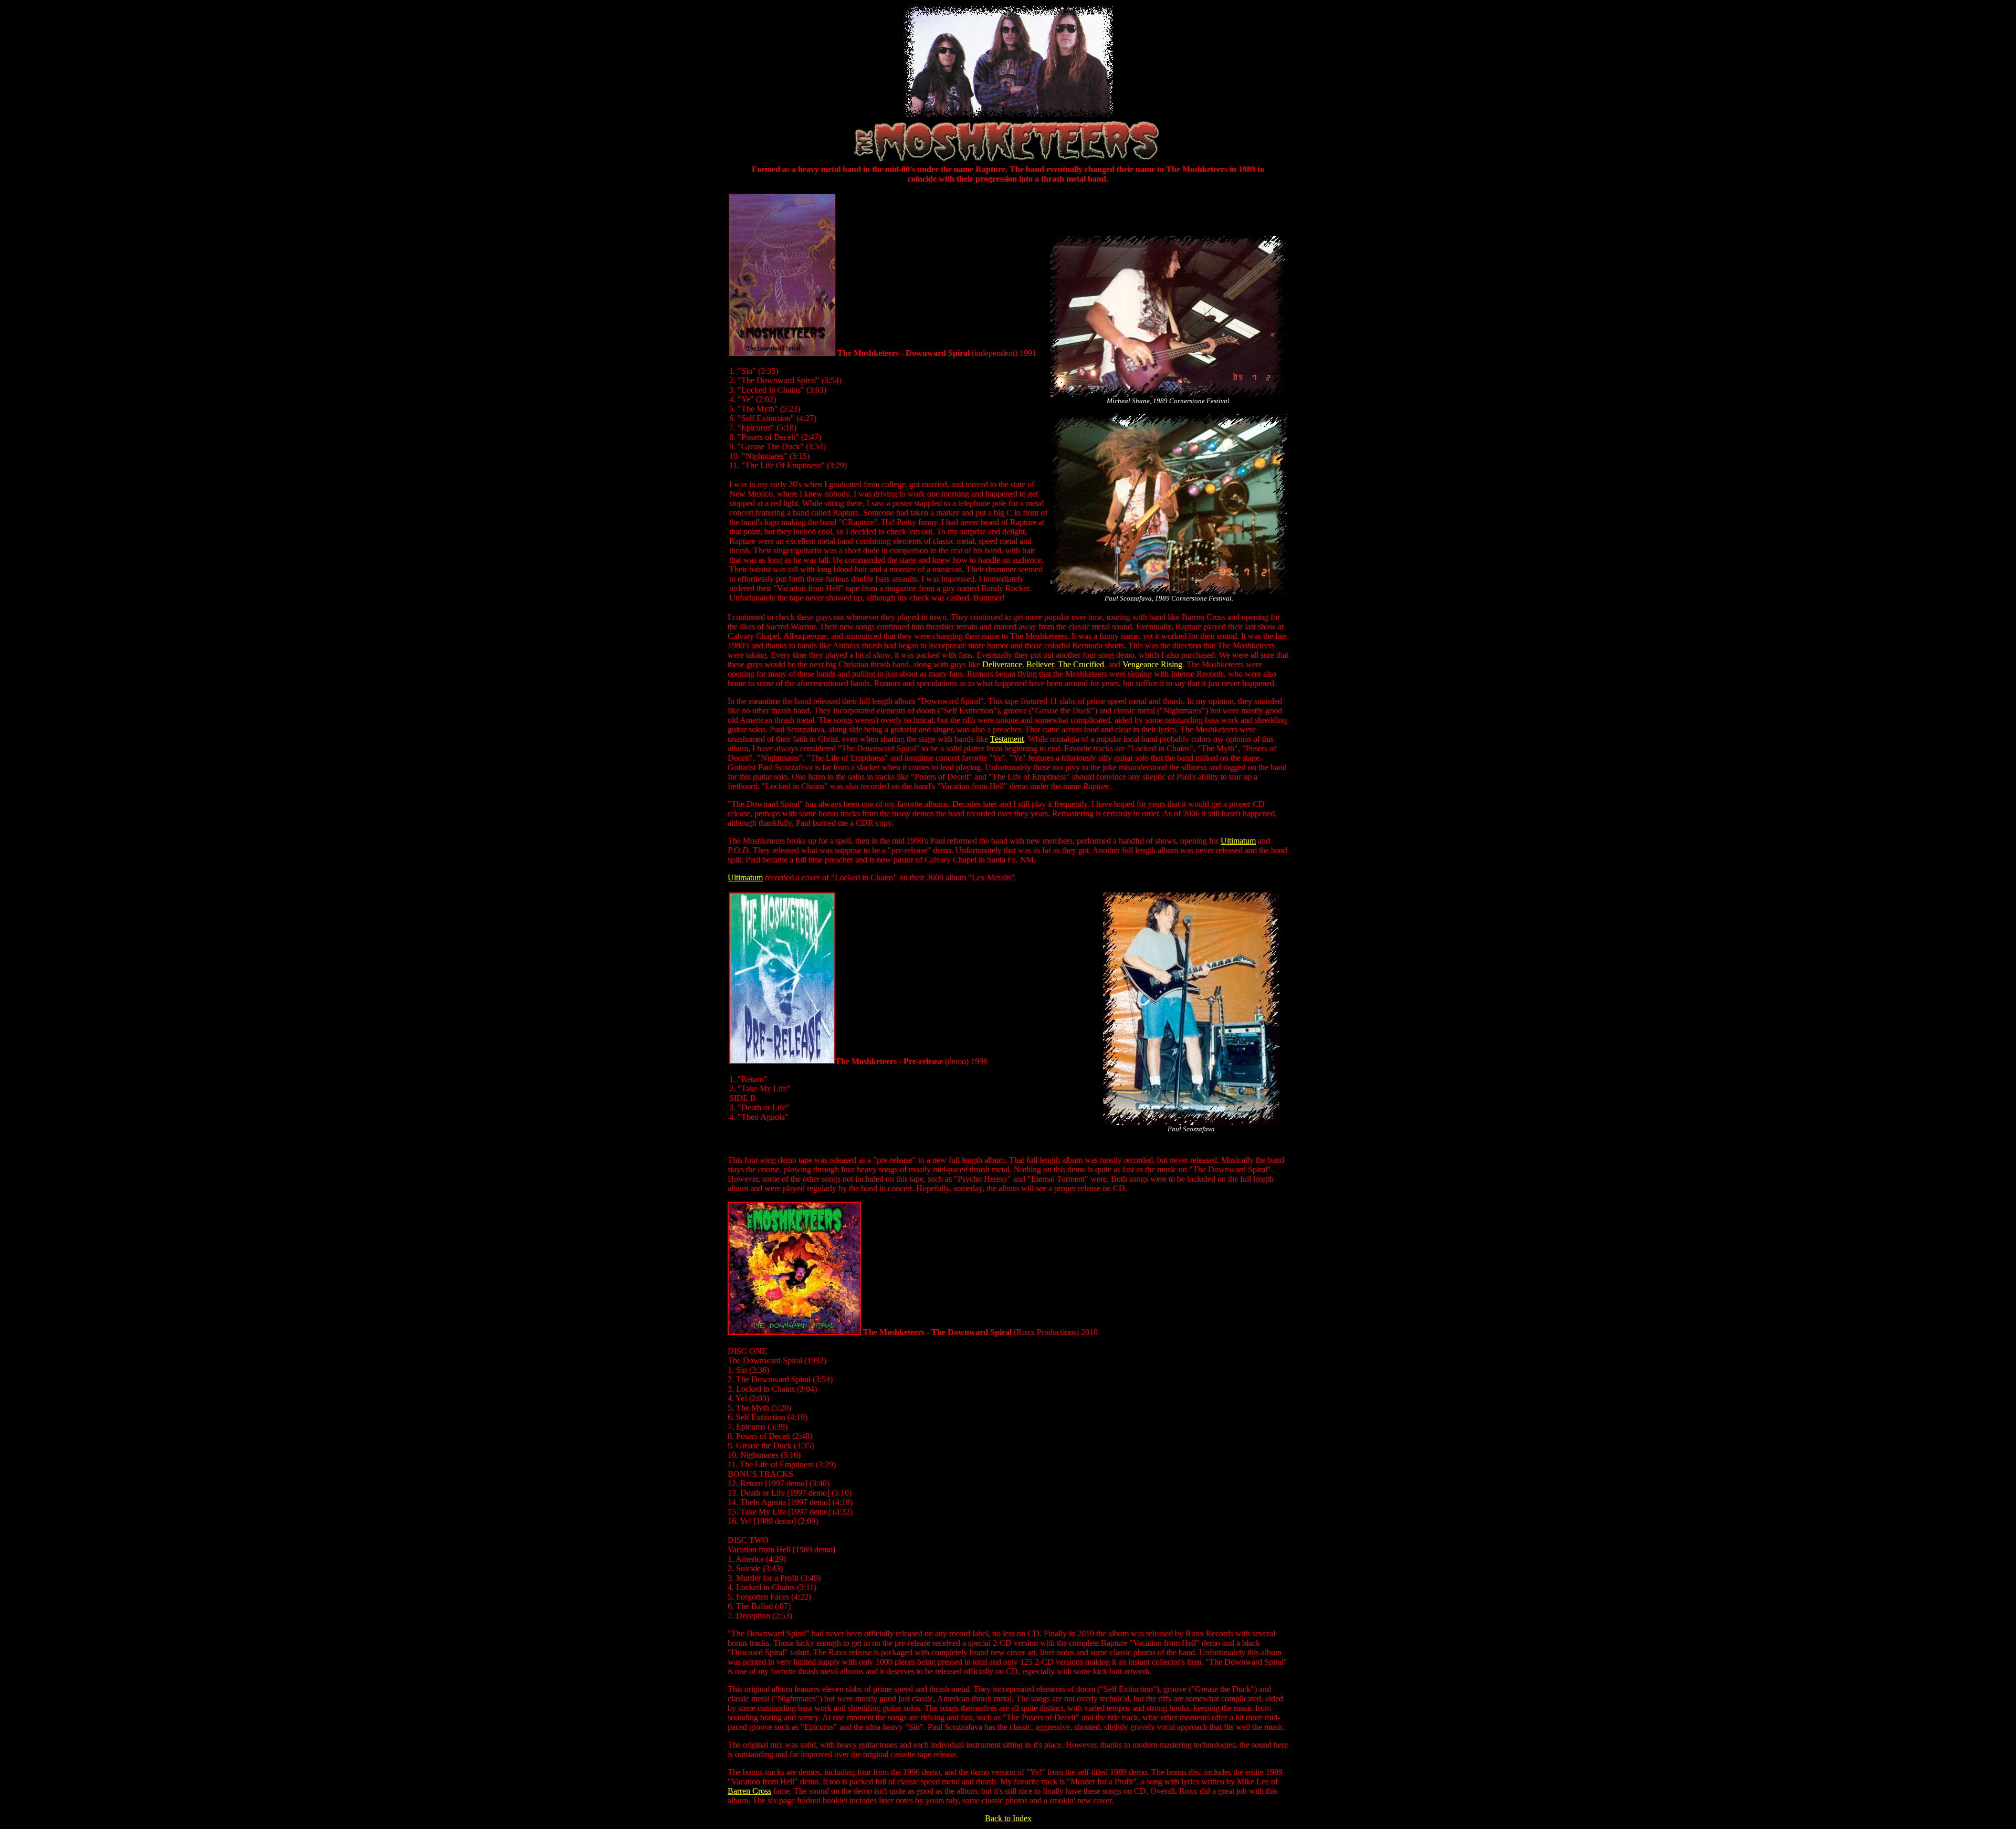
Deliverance (1002, 664)
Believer (1040, 664)
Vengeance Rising (1152, 664)
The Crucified (1081, 664)
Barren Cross (749, 1791)
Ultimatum (1238, 841)
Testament (1007, 739)
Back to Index (1008, 1818)
